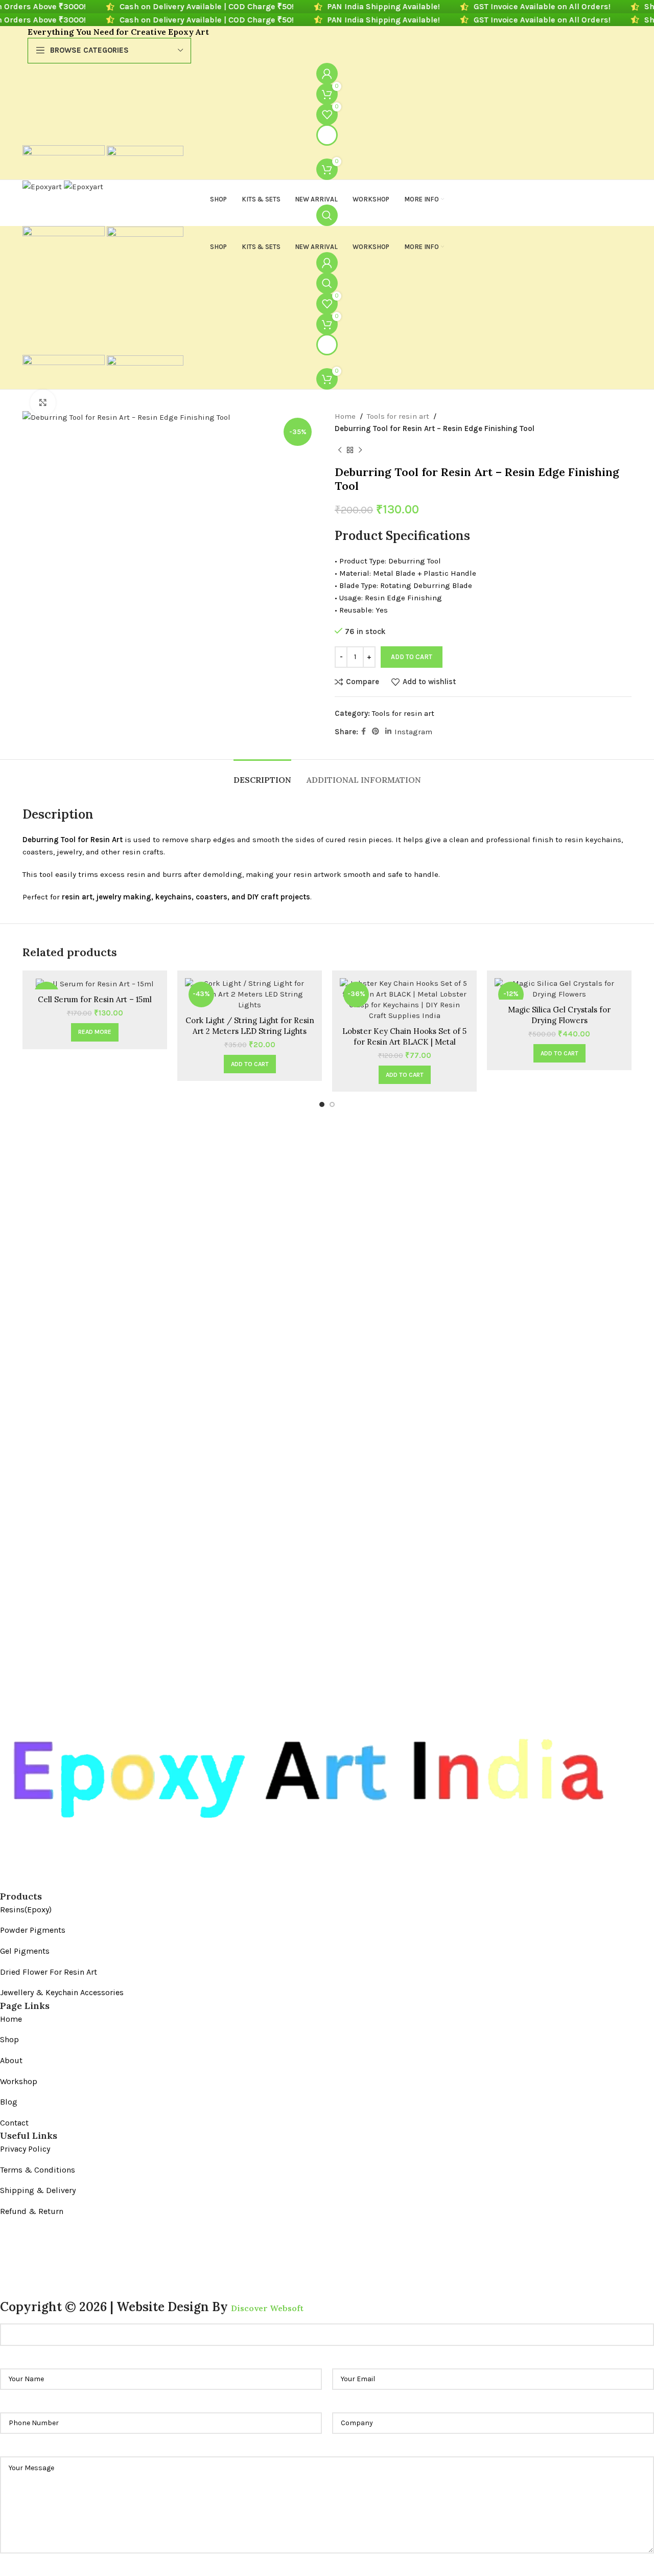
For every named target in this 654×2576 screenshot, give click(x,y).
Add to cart (412, 657)
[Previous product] (340, 450)
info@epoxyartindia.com (63, 2272)
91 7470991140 (55, 2295)
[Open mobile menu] (327, 135)
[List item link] (305, 1910)
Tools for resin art (398, 416)
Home (345, 416)
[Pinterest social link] (376, 732)
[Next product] (360, 450)
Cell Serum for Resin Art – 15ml (95, 999)
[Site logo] (65, 151)
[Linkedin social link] (388, 732)
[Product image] (95, 984)
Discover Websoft (267, 2308)
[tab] (262, 775)
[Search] (327, 215)
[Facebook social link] (364, 732)
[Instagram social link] (26, 1882)
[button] (250, 1064)
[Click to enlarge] (43, 402)
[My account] (327, 74)
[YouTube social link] (44, 1882)
